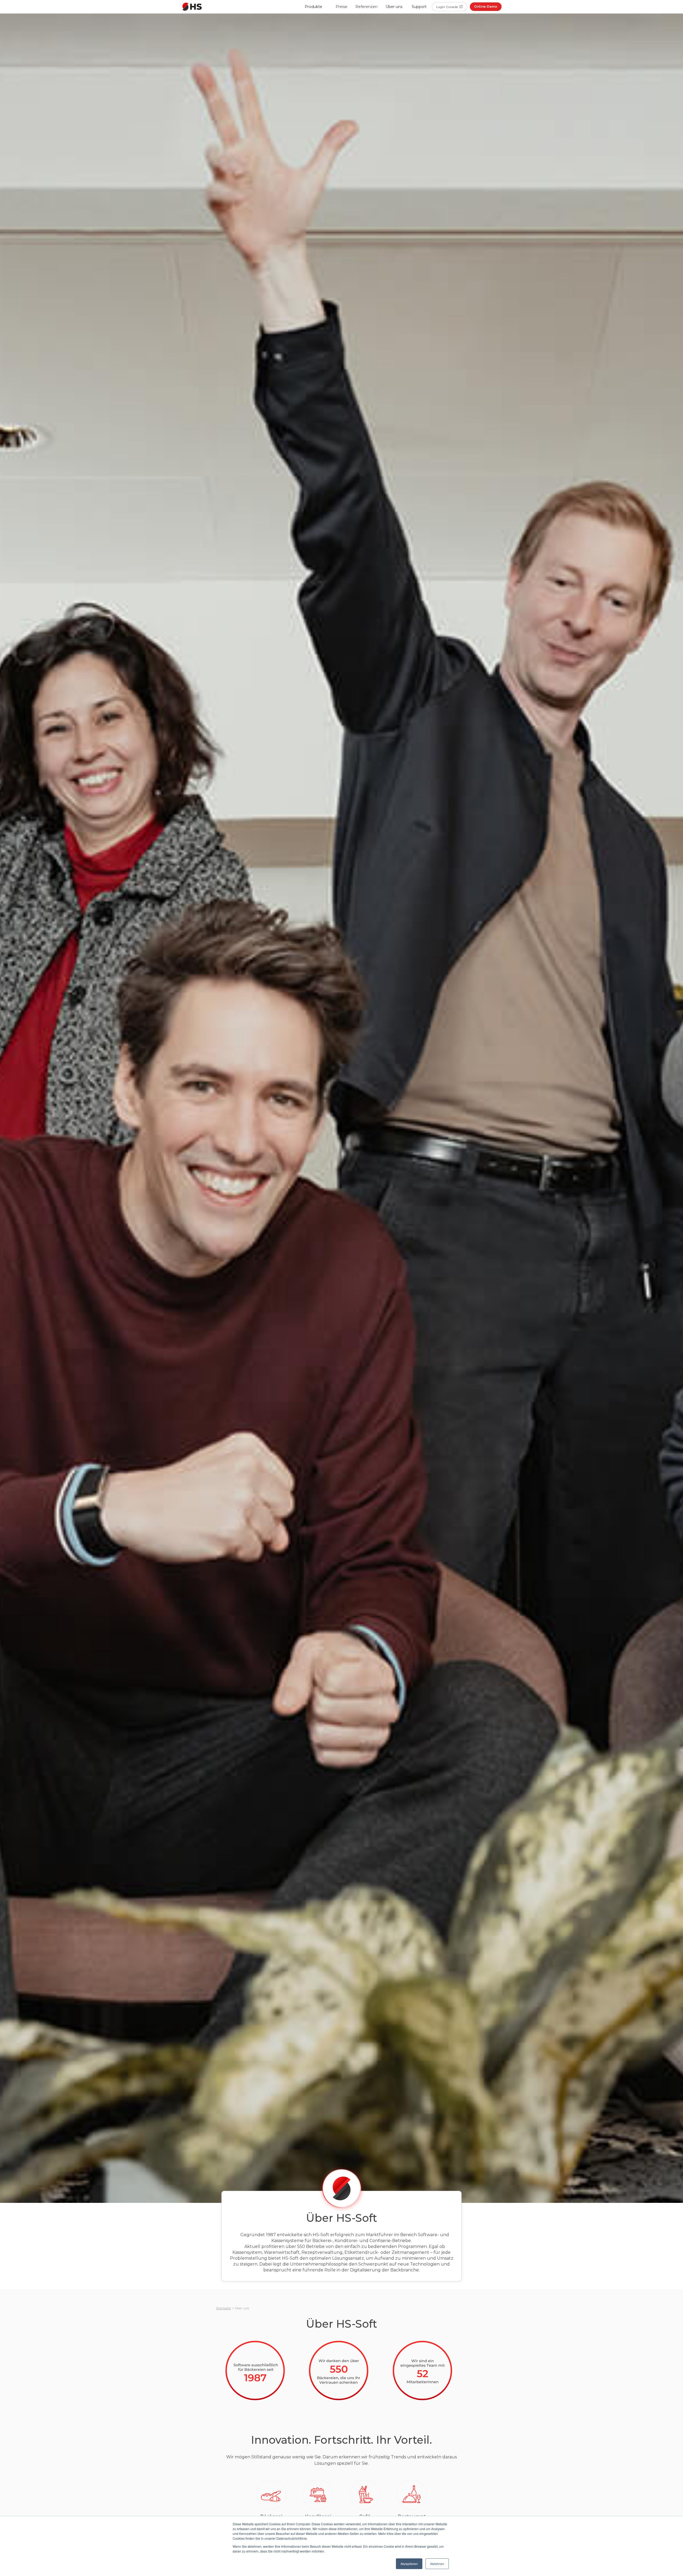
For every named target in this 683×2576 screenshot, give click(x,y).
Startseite (223, 2308)
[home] (192, 7)
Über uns (394, 7)
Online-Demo (486, 7)
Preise (341, 7)
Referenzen (366, 7)
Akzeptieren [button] (409, 2564)
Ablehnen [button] (437, 2564)
